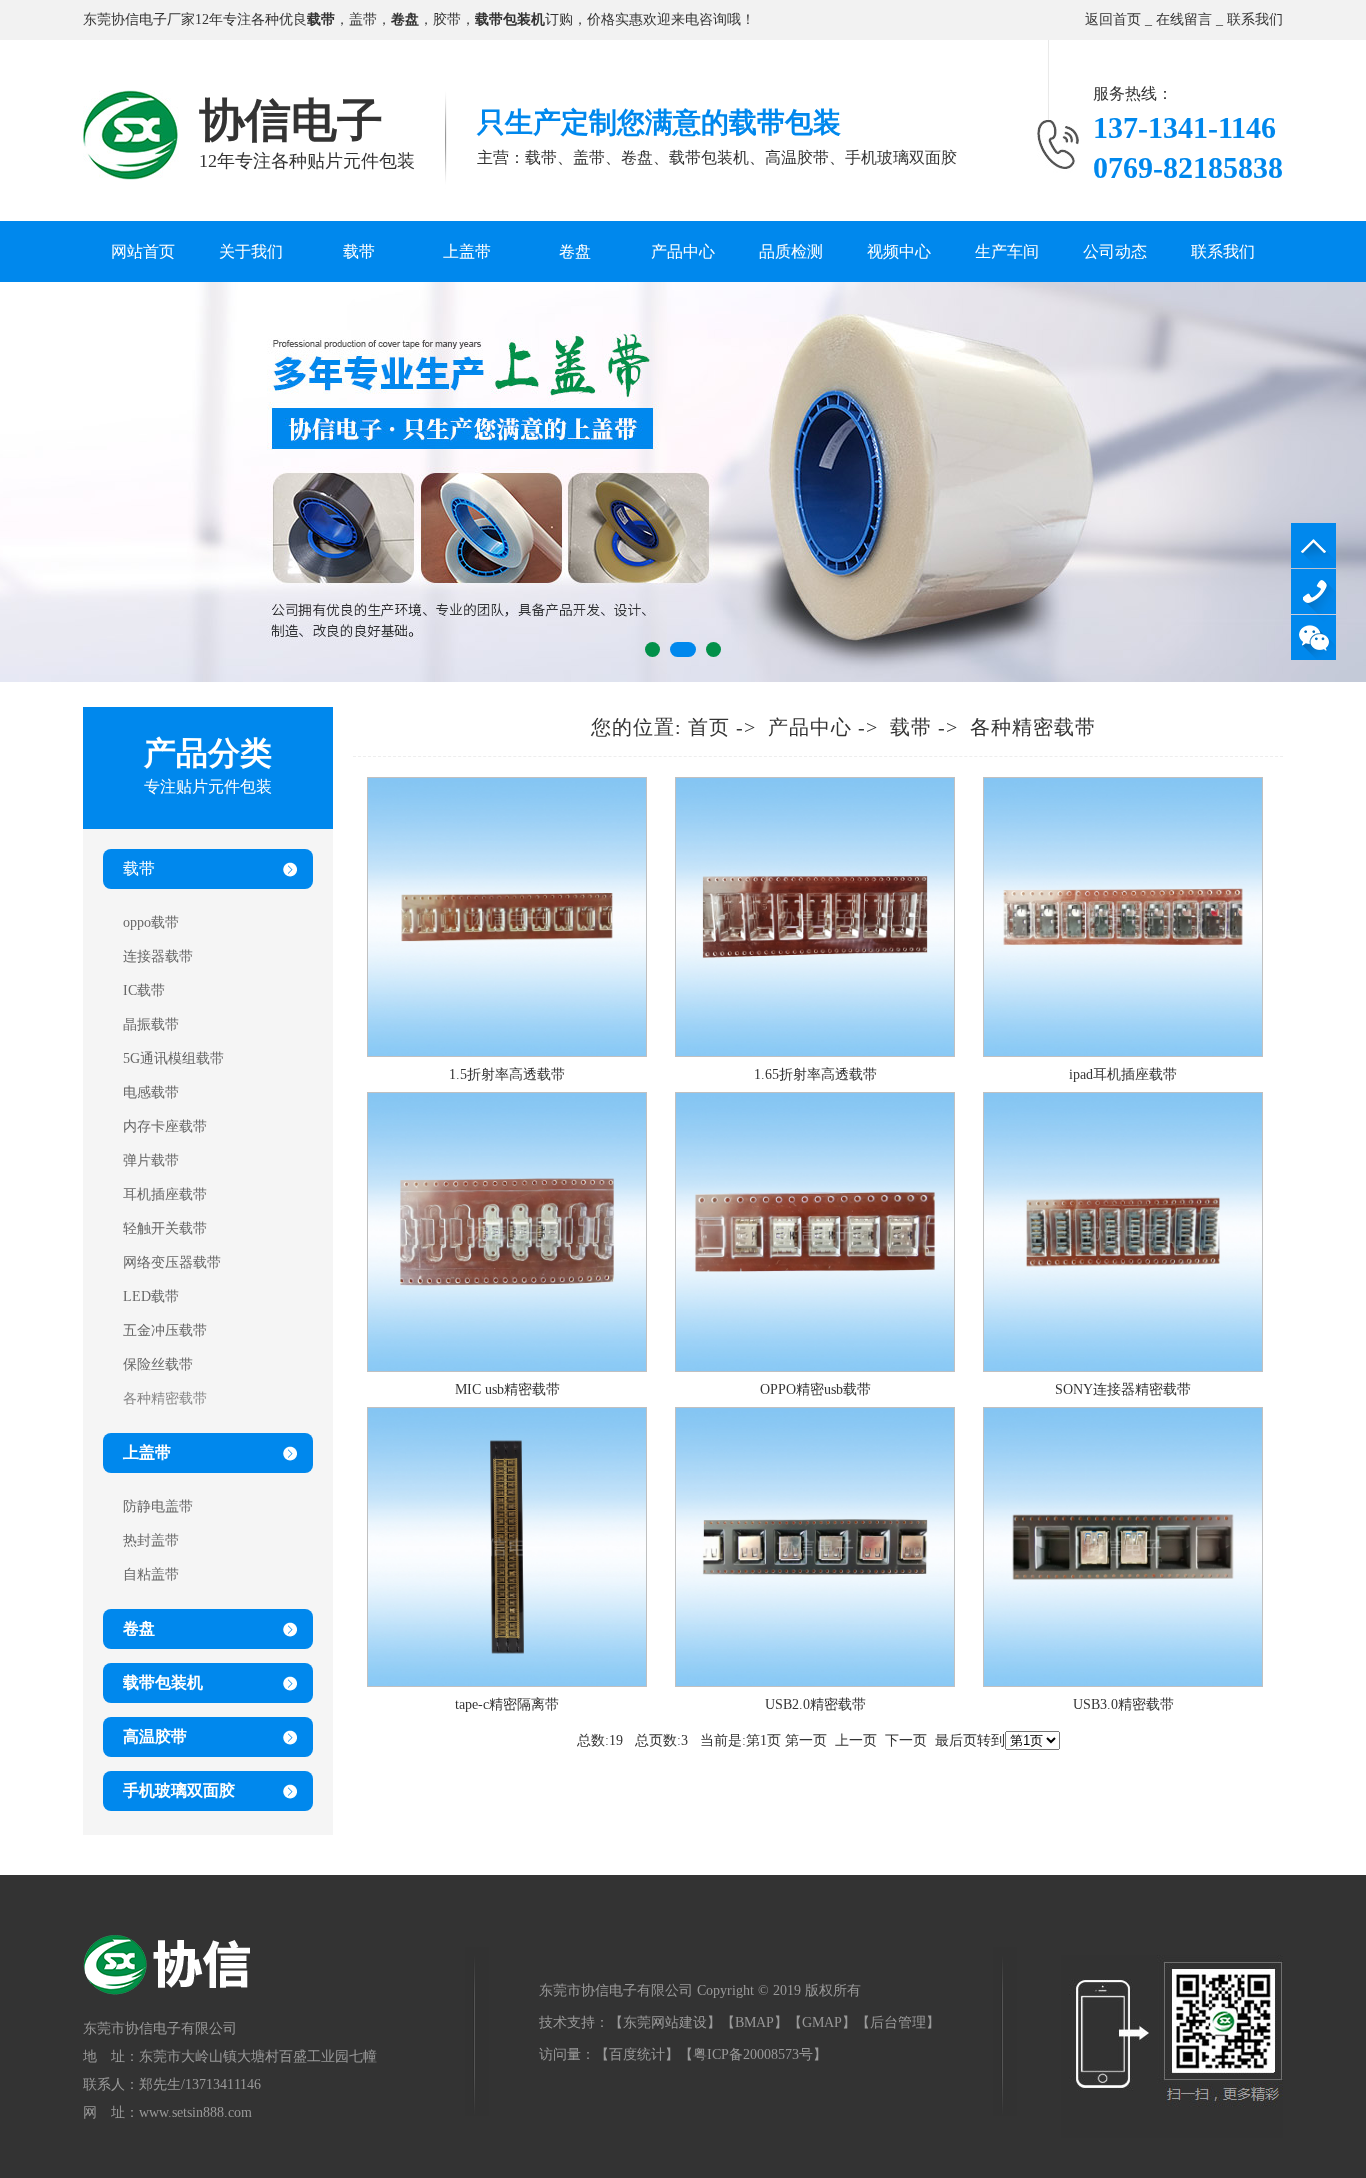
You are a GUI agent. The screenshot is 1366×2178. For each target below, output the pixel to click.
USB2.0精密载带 (815, 1704)
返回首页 (1113, 19)
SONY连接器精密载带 (1123, 1389)
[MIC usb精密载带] (507, 1367)
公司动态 (1115, 251)
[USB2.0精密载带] (815, 1682)
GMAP (822, 2022)
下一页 (906, 1740)
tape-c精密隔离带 (507, 1704)
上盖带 (467, 251)
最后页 (956, 1740)
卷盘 (575, 251)
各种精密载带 (1033, 727)
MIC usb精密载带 (507, 1389)
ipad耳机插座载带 (1123, 1074)
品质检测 (791, 251)
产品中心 (683, 251)
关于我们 (251, 251)
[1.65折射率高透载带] (815, 1052)
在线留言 (1184, 19)
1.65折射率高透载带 (815, 1074)
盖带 (363, 19)
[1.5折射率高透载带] (507, 1052)
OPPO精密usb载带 (815, 1389)
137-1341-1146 (1313, 591)
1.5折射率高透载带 (507, 1074)
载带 (359, 251)
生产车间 (1007, 251)
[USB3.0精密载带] (1123, 1682)
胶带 (447, 19)
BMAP (754, 2022)
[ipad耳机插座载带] (1123, 1052)
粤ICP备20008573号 (753, 2054)
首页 (709, 727)
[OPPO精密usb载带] (815, 1367)
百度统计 (637, 2054)
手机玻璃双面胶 (179, 1790)
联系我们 (1255, 19)
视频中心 (899, 251)
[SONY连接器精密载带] (1123, 1367)
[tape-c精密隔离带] (507, 1682)
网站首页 (143, 251)
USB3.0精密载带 (1123, 1704)
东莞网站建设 (665, 2022)
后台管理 (898, 2022)
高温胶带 (155, 1736)
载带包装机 (163, 1682)
